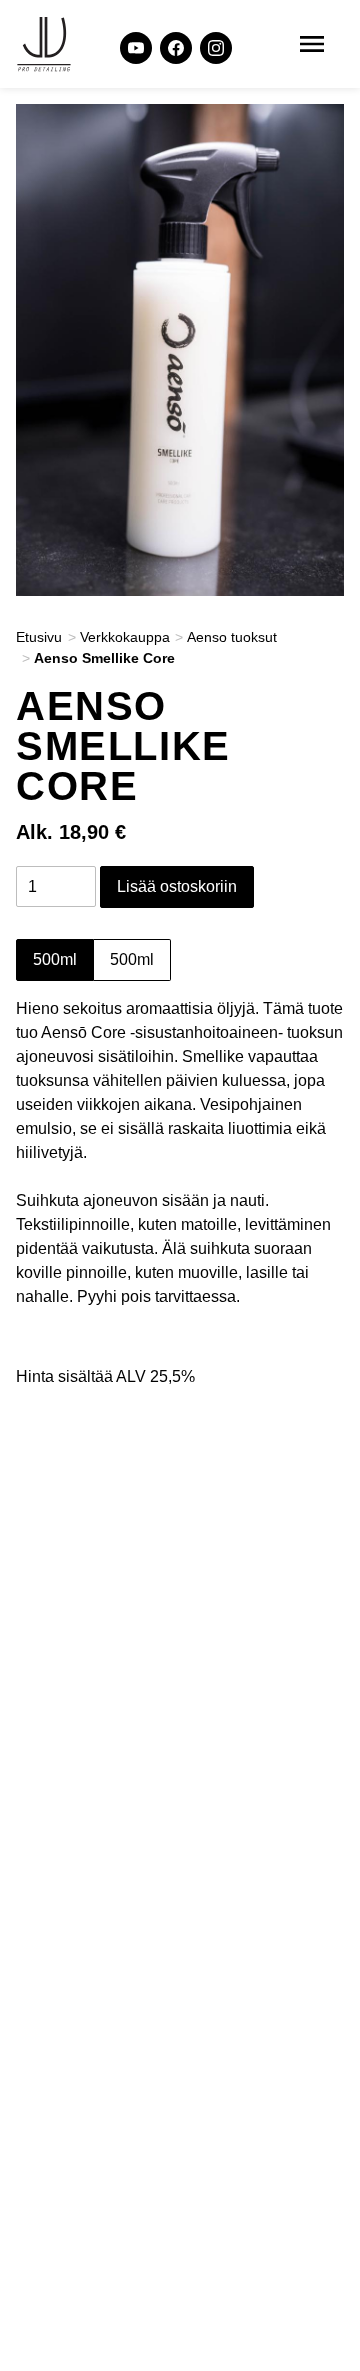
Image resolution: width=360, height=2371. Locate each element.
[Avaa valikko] (312, 44)
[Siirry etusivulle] (44, 44)
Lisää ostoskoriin (177, 886)
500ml (55, 959)
